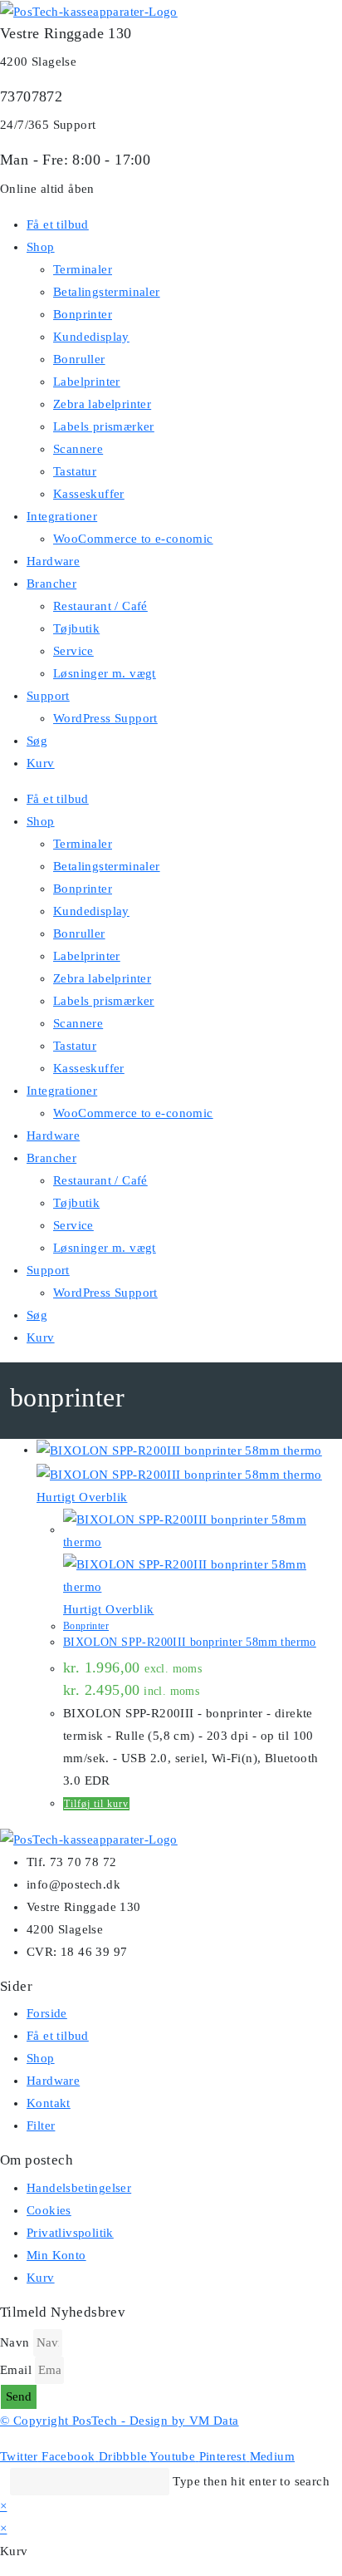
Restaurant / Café (100, 606)
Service (73, 651)
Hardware (53, 561)
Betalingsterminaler (107, 292)
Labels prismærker (104, 426)
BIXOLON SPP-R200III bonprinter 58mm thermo (190, 1642)
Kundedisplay (91, 337)
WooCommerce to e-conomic (133, 539)
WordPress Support (105, 718)
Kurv (41, 763)
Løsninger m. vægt (105, 673)
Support (48, 696)
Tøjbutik (76, 628)
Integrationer (62, 516)
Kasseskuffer (89, 494)
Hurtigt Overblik (82, 1497)
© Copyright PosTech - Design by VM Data (120, 2421)
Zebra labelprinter (102, 404)
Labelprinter (87, 382)
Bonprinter (83, 314)
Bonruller (79, 359)
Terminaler (83, 269)
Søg (37, 741)
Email (16, 2370)
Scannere (78, 449)
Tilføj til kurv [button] (96, 1804)
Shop (41, 247)
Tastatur (75, 471)
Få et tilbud (58, 224)
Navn (15, 2342)
